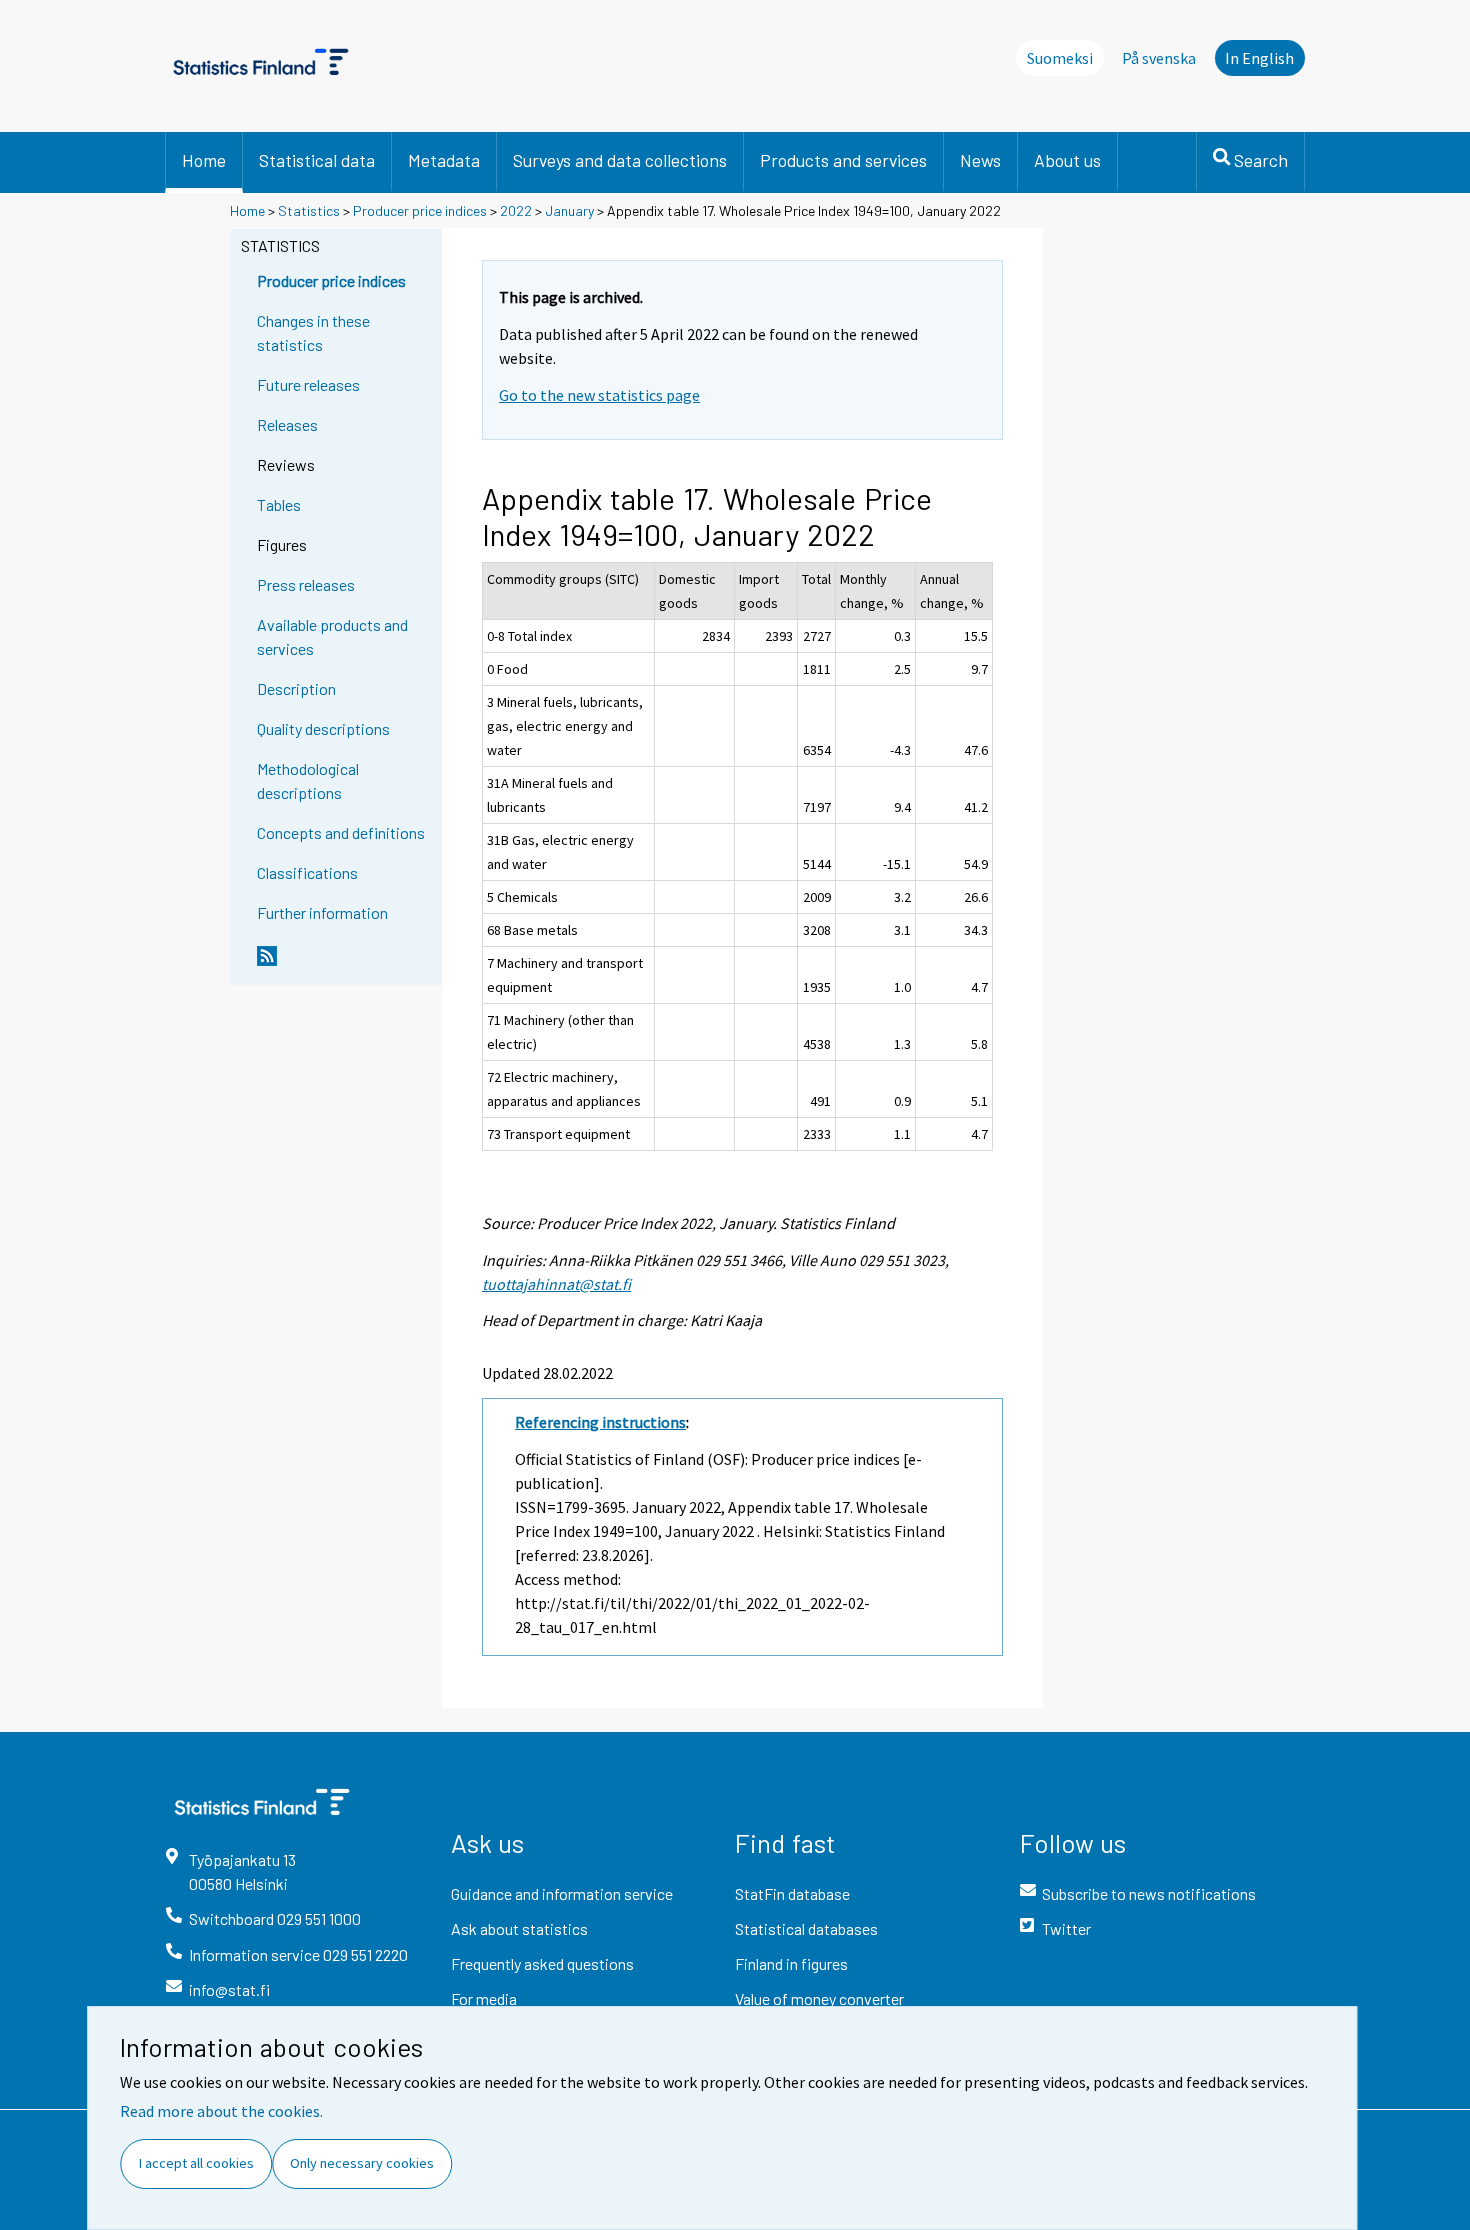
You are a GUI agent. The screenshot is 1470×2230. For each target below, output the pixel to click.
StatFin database (792, 1893)
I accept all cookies (196, 2163)
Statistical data (317, 160)
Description (296, 688)
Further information (322, 912)
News (980, 160)
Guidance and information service (562, 1893)
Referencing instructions (600, 1422)
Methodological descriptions (308, 780)
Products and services (843, 160)
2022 (516, 210)
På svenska (1159, 58)
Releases (287, 424)
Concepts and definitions (341, 832)
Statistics (309, 210)
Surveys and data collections (620, 160)
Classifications (307, 872)
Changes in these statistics (313, 332)
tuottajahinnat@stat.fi (556, 1284)
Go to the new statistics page (599, 395)
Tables (279, 504)
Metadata (444, 160)
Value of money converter (819, 1998)
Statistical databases (806, 1928)
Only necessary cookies (362, 2163)
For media (484, 1998)
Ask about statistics (519, 1928)
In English (1259, 58)
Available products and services (332, 636)
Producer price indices (420, 210)
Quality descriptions (323, 728)
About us (1067, 160)
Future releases (308, 384)
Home (204, 160)
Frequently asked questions (542, 1963)
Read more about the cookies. (221, 2111)
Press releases (306, 584)
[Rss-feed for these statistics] (345, 964)
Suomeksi (1060, 58)
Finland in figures (791, 1963)
